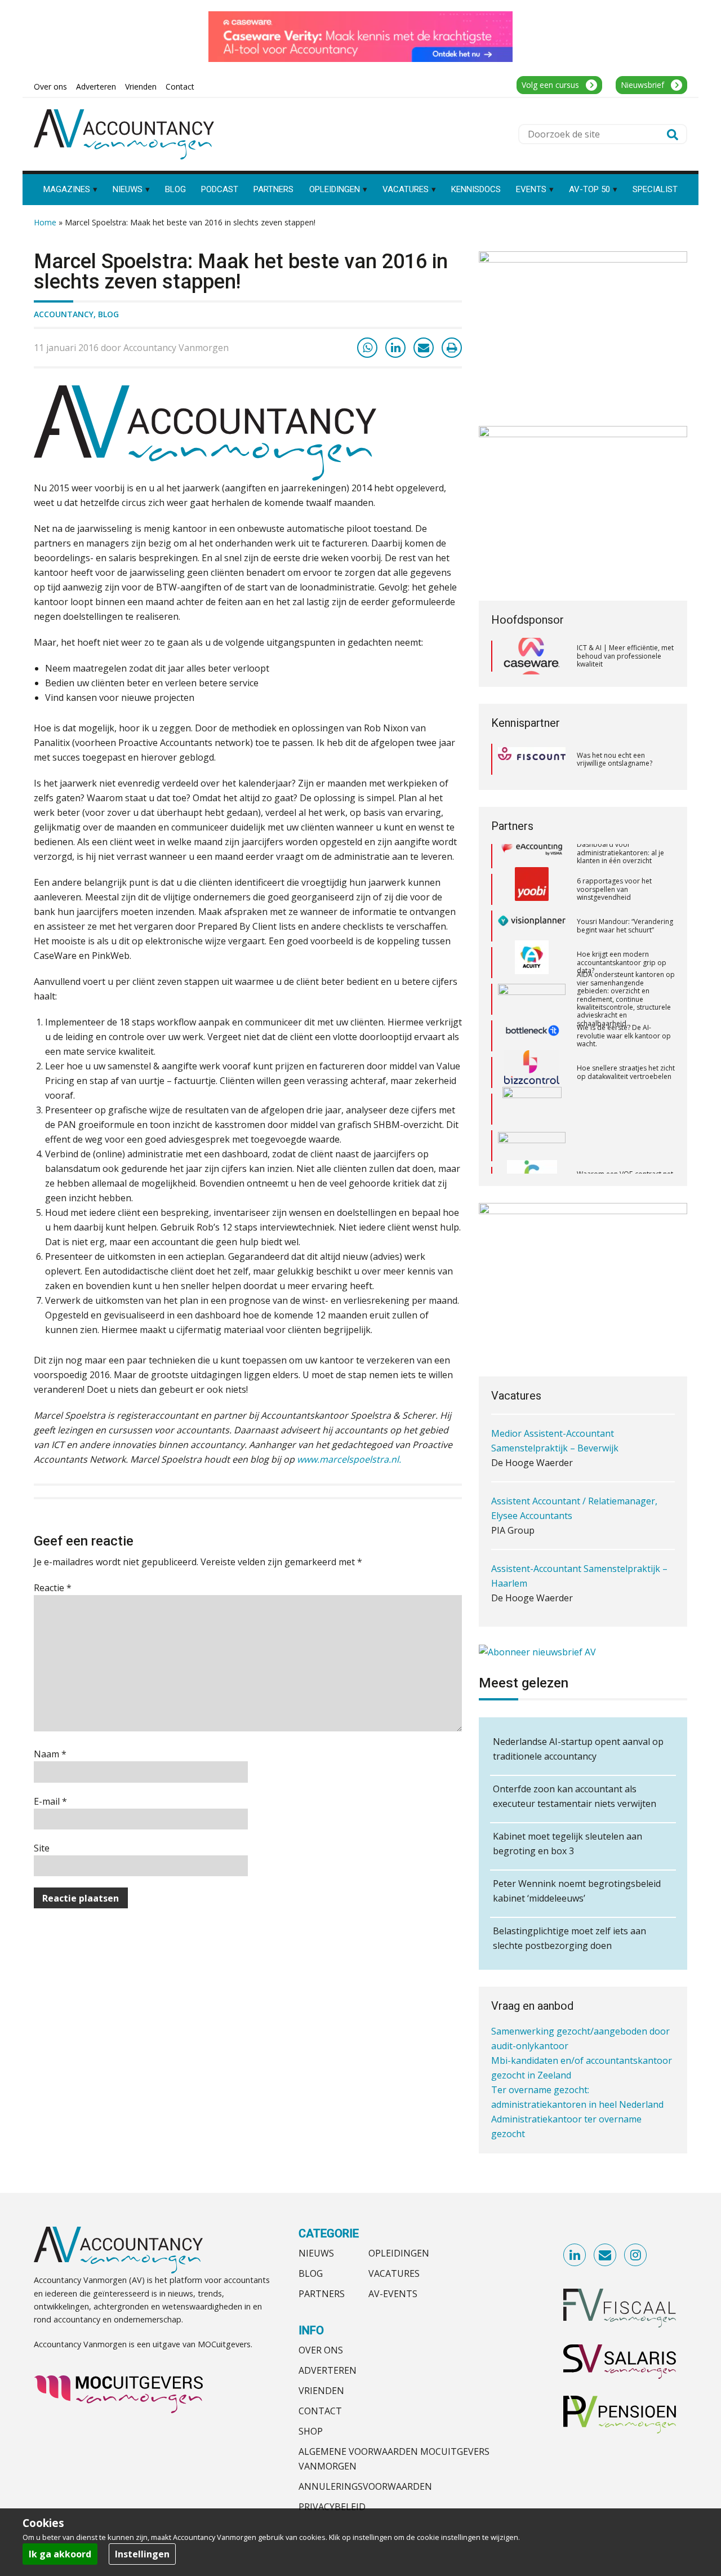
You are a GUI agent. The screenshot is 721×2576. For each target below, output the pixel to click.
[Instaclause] (532, 1152)
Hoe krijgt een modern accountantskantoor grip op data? (622, 932)
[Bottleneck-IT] (532, 1006)
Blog (108, 314)
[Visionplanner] (532, 896)
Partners (322, 2294)
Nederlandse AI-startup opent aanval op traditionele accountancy (578, 1749)
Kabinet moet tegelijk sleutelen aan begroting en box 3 (568, 1844)
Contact (320, 2411)
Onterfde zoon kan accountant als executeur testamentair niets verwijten (575, 1796)
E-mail (50, 1801)
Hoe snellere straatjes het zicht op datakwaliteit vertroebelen (626, 1042)
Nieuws (316, 2253)
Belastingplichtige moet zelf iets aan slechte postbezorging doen (569, 1938)
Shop (311, 2431)
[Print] (452, 348)
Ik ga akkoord (60, 2554)
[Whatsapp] (367, 348)
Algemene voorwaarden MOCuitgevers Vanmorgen (394, 2459)
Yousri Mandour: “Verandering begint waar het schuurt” (625, 896)
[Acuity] (532, 932)
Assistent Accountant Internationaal (567, 1571)
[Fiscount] (532, 759)
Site (42, 1848)
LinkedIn (575, 2255)
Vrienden (321, 2391)
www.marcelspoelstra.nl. (349, 1459)
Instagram (636, 2255)
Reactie (53, 1588)
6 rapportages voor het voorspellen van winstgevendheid (614, 859)
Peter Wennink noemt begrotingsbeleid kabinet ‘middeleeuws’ (577, 1891)
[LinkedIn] (395, 348)
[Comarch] (532, 1079)
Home (45, 222)
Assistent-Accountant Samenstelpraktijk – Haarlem (579, 1511)
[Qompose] (532, 1116)
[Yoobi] (532, 859)
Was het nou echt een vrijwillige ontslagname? (615, 759)
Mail (606, 2255)
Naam (50, 1754)
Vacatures (394, 2273)
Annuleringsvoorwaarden (365, 2486)
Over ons (321, 2350)
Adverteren (328, 2370)
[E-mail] (424, 348)
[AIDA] (532, 969)
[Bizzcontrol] (532, 1042)
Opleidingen (399, 2253)
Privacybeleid (332, 2507)
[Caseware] (532, 656)
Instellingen (142, 2554)
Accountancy (64, 314)
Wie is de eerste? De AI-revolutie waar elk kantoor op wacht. (624, 1006)
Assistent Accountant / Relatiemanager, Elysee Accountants (574, 1444)
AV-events (393, 2294)
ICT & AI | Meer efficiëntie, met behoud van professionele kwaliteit (625, 656)
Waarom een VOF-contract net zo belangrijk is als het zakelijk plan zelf (625, 1152)
